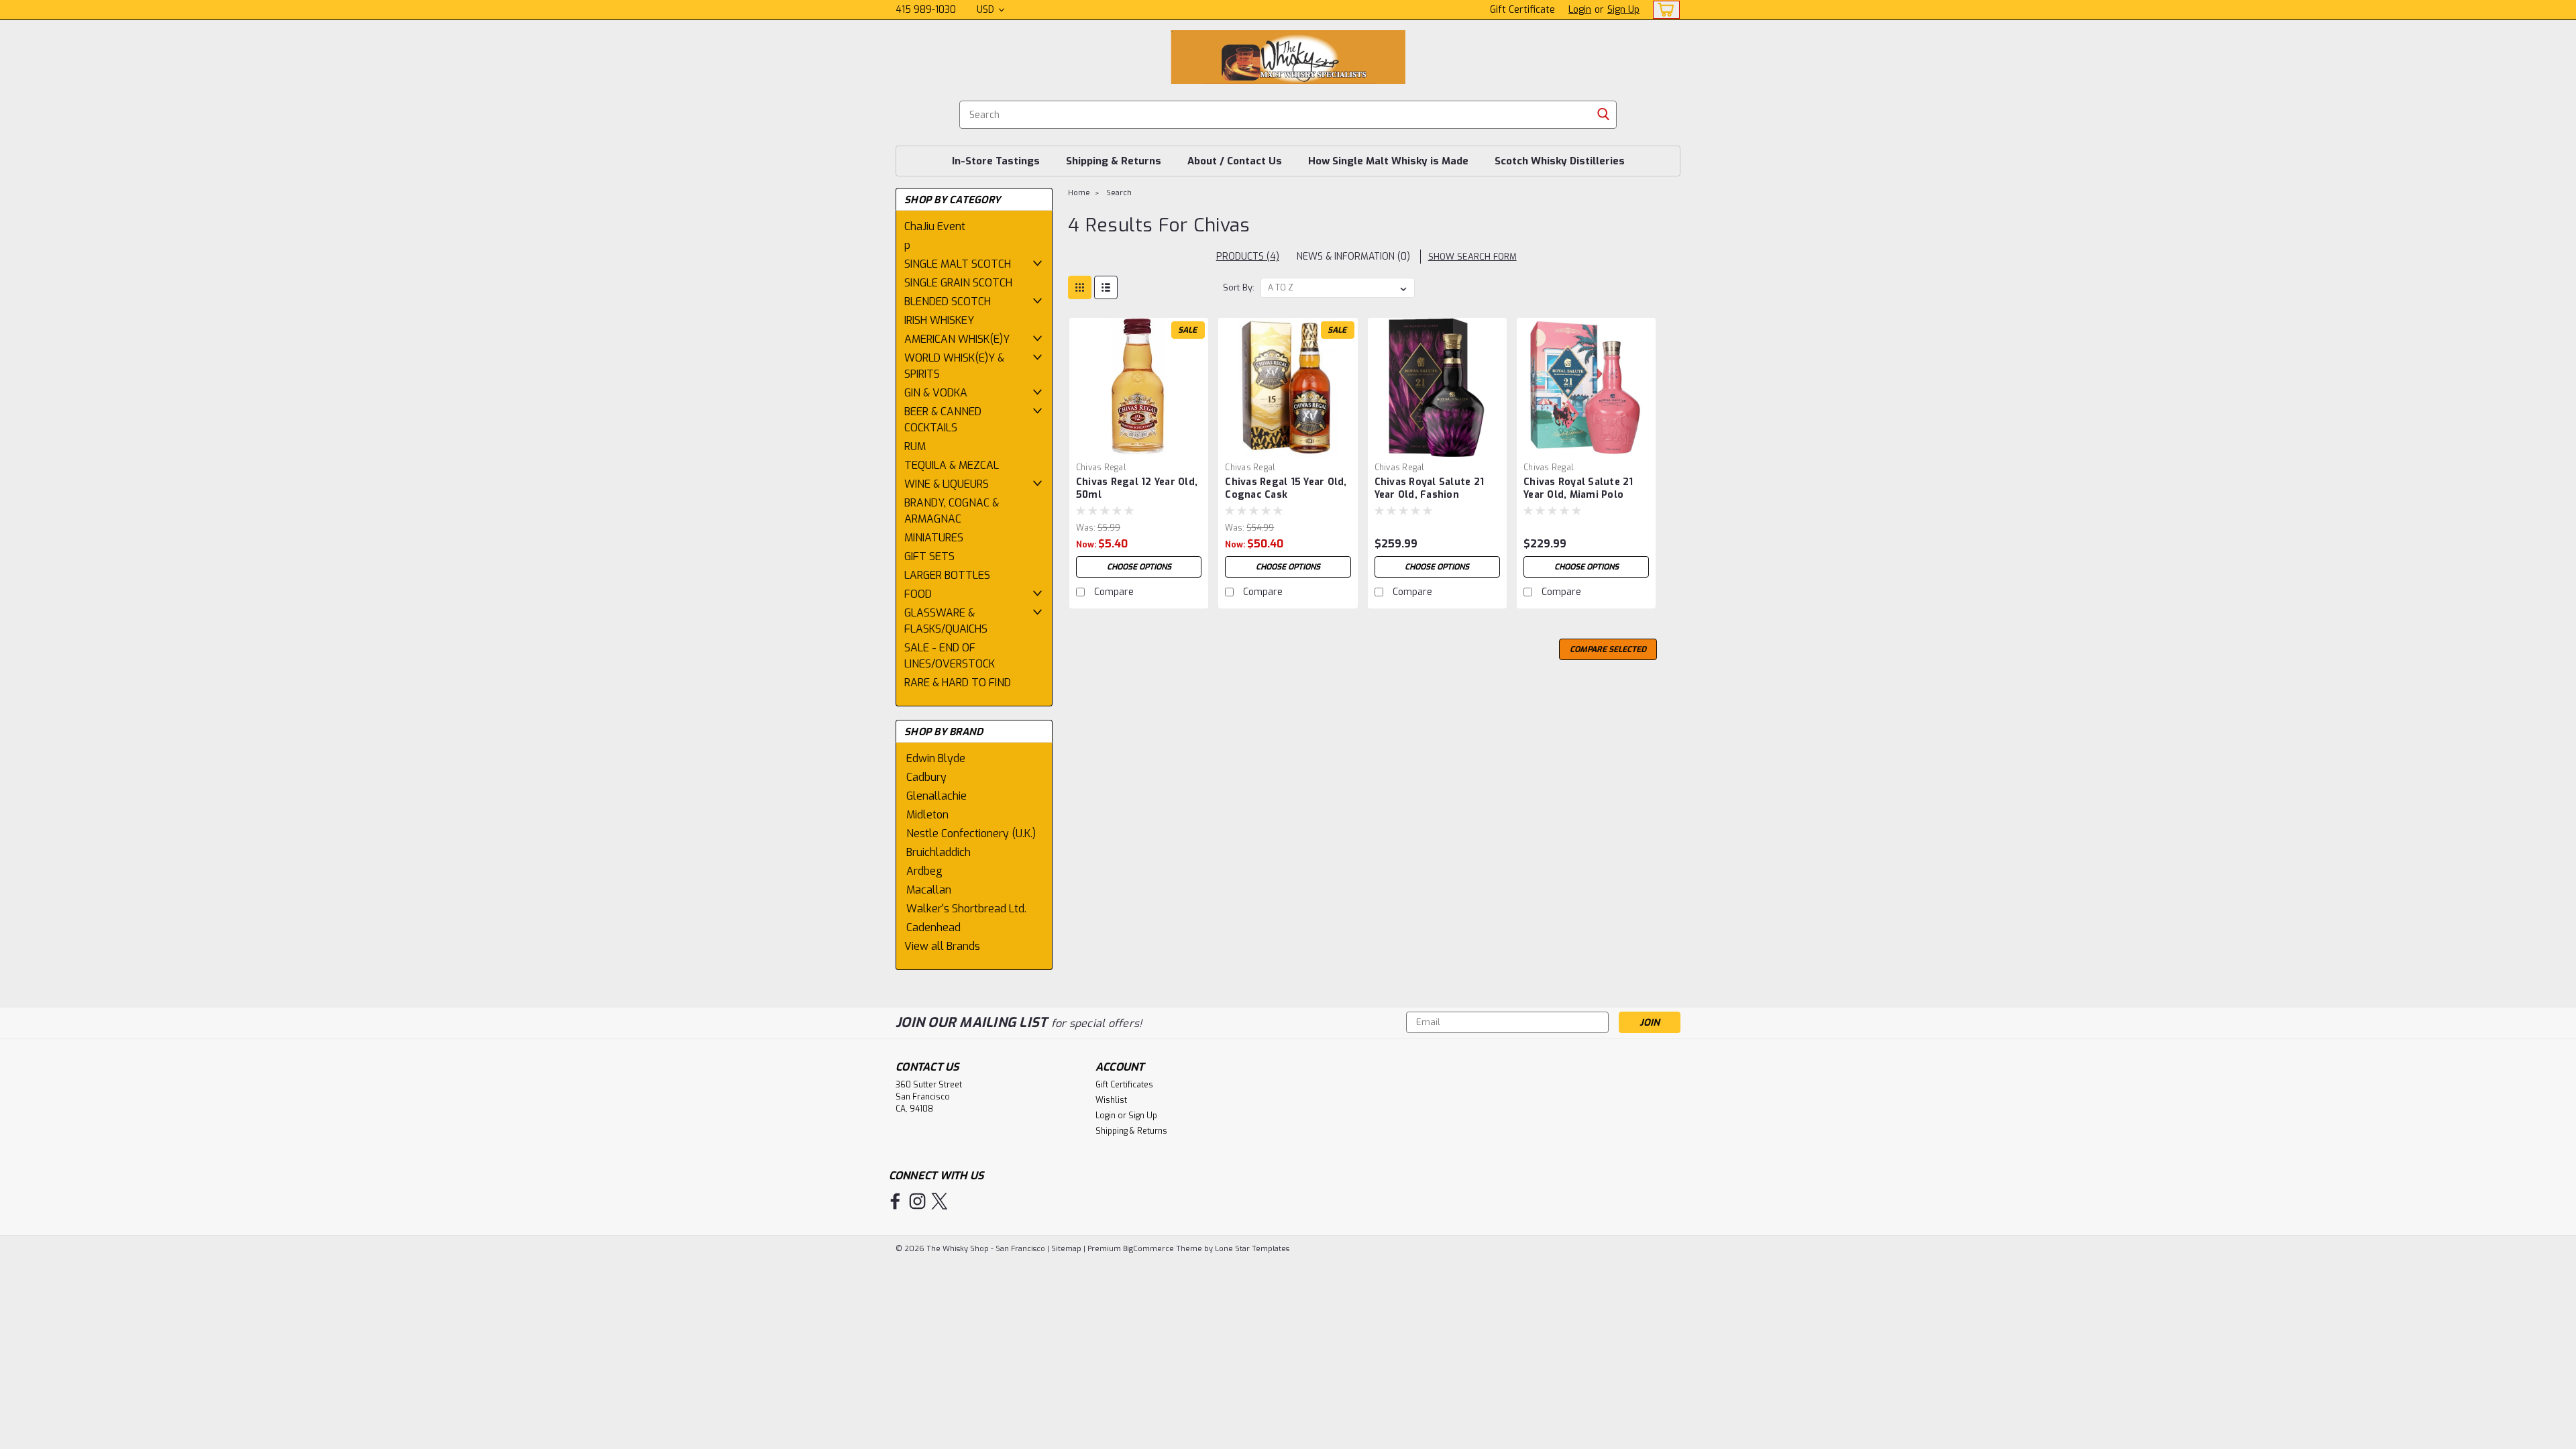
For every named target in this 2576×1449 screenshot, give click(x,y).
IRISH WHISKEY (939, 320)
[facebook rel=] (895, 1201)
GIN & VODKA (936, 393)
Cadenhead (933, 927)
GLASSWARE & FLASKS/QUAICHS (946, 621)
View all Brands (942, 946)
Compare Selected (1608, 649)
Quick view (1139, 446)
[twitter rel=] (940, 1201)
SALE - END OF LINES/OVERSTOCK (950, 656)
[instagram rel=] (917, 1201)
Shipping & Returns (1114, 161)
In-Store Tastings (996, 161)
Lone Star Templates (1252, 1249)
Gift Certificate (1522, 10)
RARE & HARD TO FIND (958, 683)
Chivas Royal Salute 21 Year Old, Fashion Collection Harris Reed (1430, 495)
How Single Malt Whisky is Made (1388, 161)
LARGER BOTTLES (947, 575)
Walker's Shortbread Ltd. (966, 909)
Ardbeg (924, 871)
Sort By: (1239, 287)
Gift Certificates (1124, 1085)
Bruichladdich (938, 852)
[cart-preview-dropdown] (1663, 10)
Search (1119, 193)
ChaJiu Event (935, 226)
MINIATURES (934, 538)
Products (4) (1248, 257)
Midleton (927, 815)
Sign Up (1623, 10)
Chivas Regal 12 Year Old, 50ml (1137, 488)
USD (987, 10)
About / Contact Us (1235, 161)
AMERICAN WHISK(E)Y (957, 339)
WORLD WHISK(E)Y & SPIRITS (954, 366)
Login (1580, 10)
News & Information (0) (1353, 257)
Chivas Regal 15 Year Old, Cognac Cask (1286, 488)
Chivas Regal (1101, 468)
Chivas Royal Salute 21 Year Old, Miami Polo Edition (1578, 495)
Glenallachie (936, 796)
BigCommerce (1148, 1249)
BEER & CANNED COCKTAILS (943, 420)
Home (1079, 193)
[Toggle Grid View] (1080, 287)
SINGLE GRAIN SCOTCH (958, 283)
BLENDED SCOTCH (948, 302)
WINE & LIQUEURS (947, 484)
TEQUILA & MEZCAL (952, 465)
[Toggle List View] (1106, 287)
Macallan (929, 890)
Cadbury (926, 777)
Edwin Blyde (936, 758)
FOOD (918, 594)
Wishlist (1111, 1100)
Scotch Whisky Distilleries (1560, 161)
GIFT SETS (929, 556)
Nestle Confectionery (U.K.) (971, 834)
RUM (915, 446)
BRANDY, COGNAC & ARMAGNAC (952, 511)
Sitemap (1066, 1249)
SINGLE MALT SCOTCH (958, 264)
